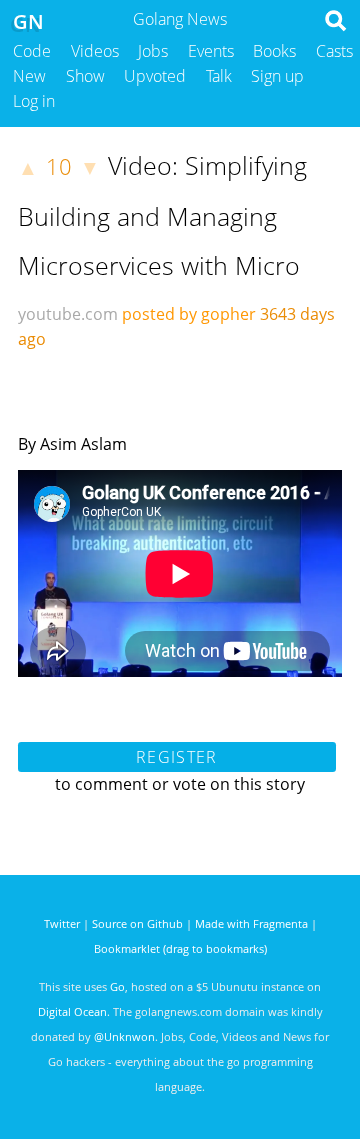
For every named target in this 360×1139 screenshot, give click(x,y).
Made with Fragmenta (251, 923)
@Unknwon (124, 1036)
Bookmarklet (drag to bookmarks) (180, 948)
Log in (34, 101)
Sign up (277, 76)
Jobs (153, 51)
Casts (334, 51)
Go (117, 986)
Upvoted (155, 76)
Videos (95, 51)
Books (274, 51)
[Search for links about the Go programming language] (339, 26)
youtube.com (68, 314)
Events (211, 51)
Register (176, 757)
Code (32, 51)
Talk (219, 76)
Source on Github (137, 923)
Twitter (62, 923)
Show (85, 76)
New (29, 76)
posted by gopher (189, 314)
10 (59, 166)
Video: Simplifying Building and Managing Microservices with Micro (162, 215)
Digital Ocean (72, 1011)
